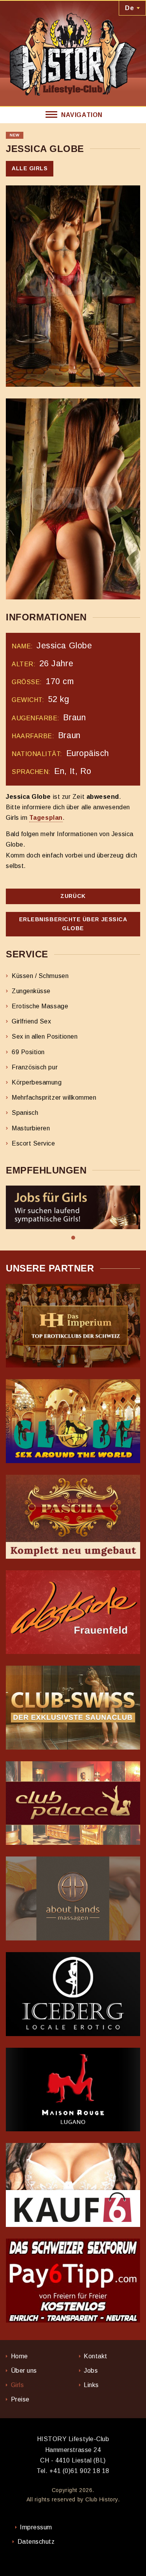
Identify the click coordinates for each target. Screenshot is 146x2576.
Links (91, 2385)
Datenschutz (36, 2542)
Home (19, 2356)
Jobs (91, 2371)
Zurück (73, 896)
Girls (18, 2385)
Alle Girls (30, 168)
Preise (20, 2399)
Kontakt (96, 2356)
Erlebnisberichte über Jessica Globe (73, 924)
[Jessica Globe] (73, 286)
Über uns (24, 2371)
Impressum (36, 2527)
